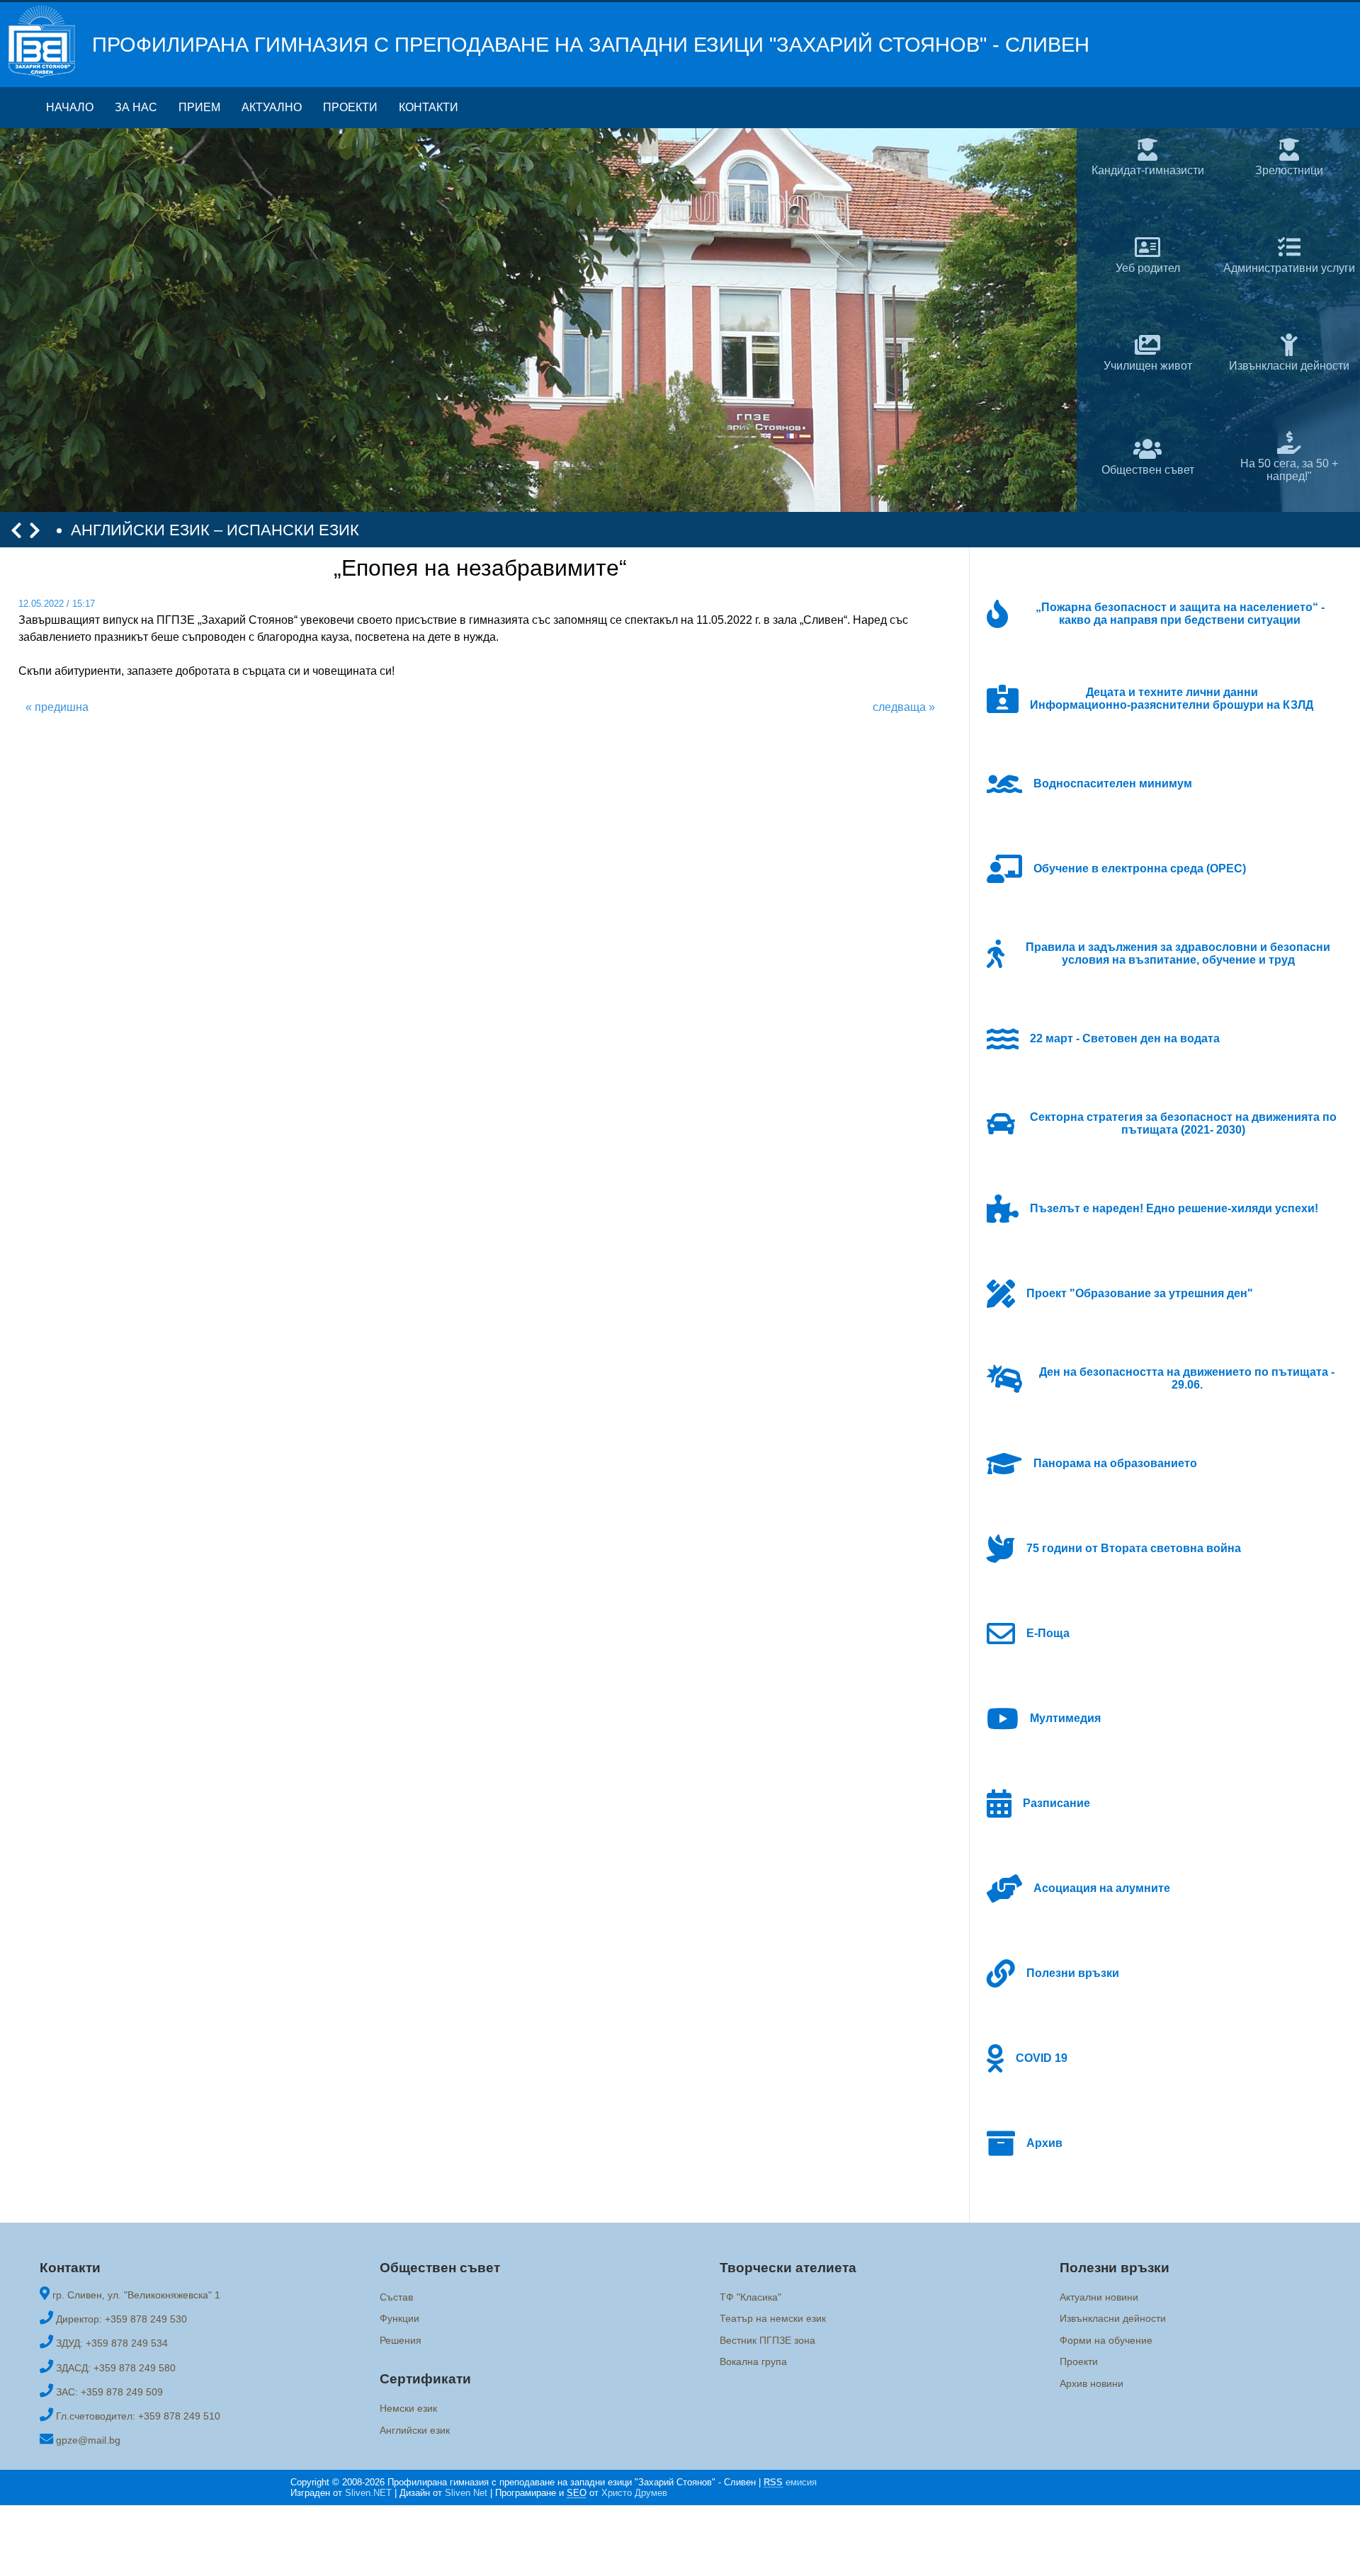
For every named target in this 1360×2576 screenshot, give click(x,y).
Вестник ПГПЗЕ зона (767, 2340)
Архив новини (1092, 2383)
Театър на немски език (773, 2319)
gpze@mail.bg (88, 2440)
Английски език (415, 2430)
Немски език (408, 2408)
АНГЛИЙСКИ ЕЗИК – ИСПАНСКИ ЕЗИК (215, 530)
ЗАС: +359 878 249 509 (109, 2392)
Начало (70, 107)
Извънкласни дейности (1113, 2319)
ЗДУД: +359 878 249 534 (112, 2343)
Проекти (350, 107)
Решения (401, 2340)
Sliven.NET (368, 2493)
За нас (136, 107)
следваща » (904, 707)
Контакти (429, 107)
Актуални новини (1099, 2297)
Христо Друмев (634, 2493)
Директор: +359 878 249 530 (121, 2319)
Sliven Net (466, 2493)
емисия (790, 2482)
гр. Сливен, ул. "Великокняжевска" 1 (136, 2295)
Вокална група (753, 2361)
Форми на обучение (1106, 2340)
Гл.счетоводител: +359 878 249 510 (138, 2416)
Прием (199, 107)
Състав (396, 2297)
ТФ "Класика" (750, 2297)
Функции (399, 2319)
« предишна (57, 707)
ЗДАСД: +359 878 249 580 (116, 2368)
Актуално (272, 107)
